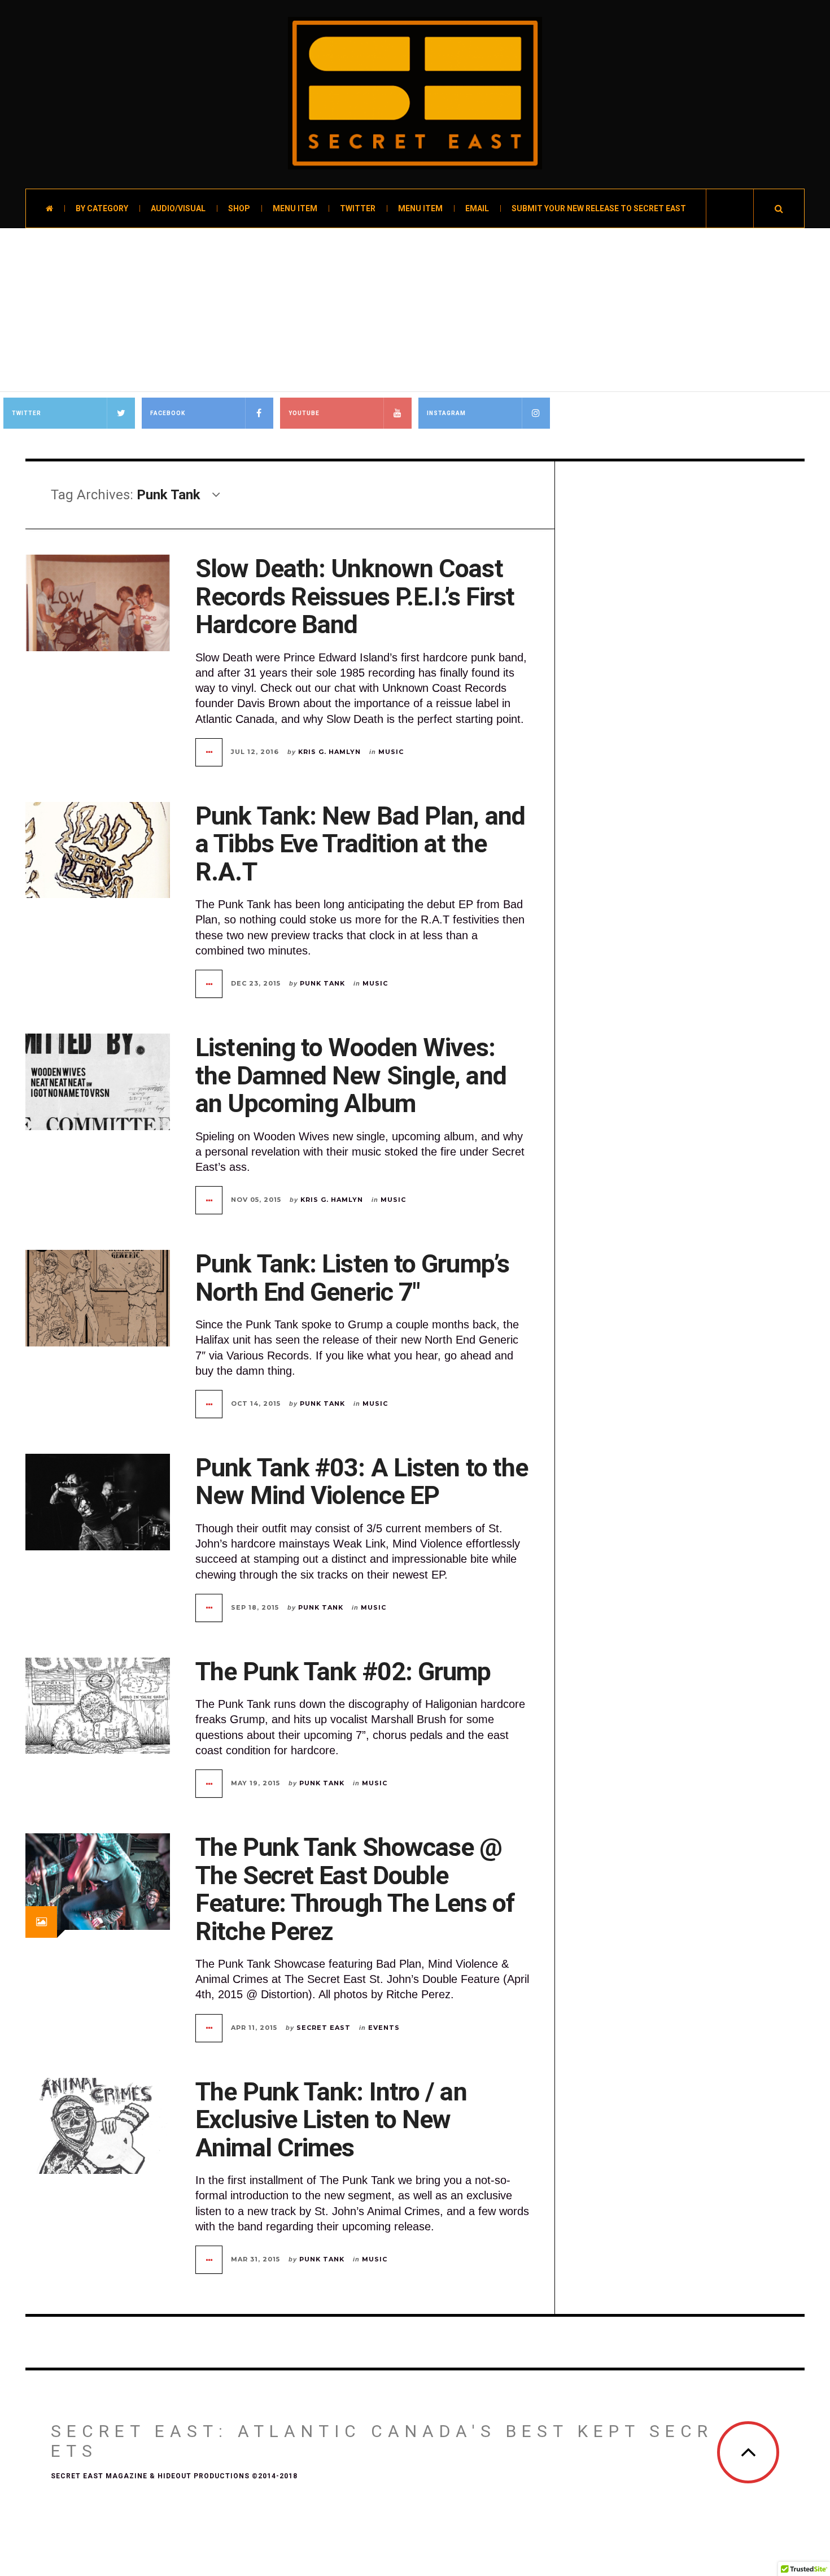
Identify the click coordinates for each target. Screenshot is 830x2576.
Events (384, 2028)
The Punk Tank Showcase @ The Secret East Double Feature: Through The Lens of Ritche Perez (355, 1889)
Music (391, 752)
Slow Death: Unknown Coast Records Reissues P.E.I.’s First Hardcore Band (355, 596)
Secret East (324, 2028)
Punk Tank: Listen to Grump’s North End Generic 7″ (352, 1278)
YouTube (304, 413)
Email (477, 208)
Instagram (446, 413)
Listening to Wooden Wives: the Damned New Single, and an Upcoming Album (351, 1075)
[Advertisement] (415, 313)
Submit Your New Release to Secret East (599, 208)
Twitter (358, 208)
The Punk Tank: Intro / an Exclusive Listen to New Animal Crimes (331, 2120)
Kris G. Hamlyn (329, 752)
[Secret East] (415, 93)
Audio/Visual (178, 208)
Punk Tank (322, 983)
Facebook (168, 413)
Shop (239, 208)
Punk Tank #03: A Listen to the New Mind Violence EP (362, 1482)
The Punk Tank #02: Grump (343, 1671)
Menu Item (295, 208)
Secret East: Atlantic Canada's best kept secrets (382, 2441)
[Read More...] (209, 752)
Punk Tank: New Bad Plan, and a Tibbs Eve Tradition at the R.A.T (360, 844)
